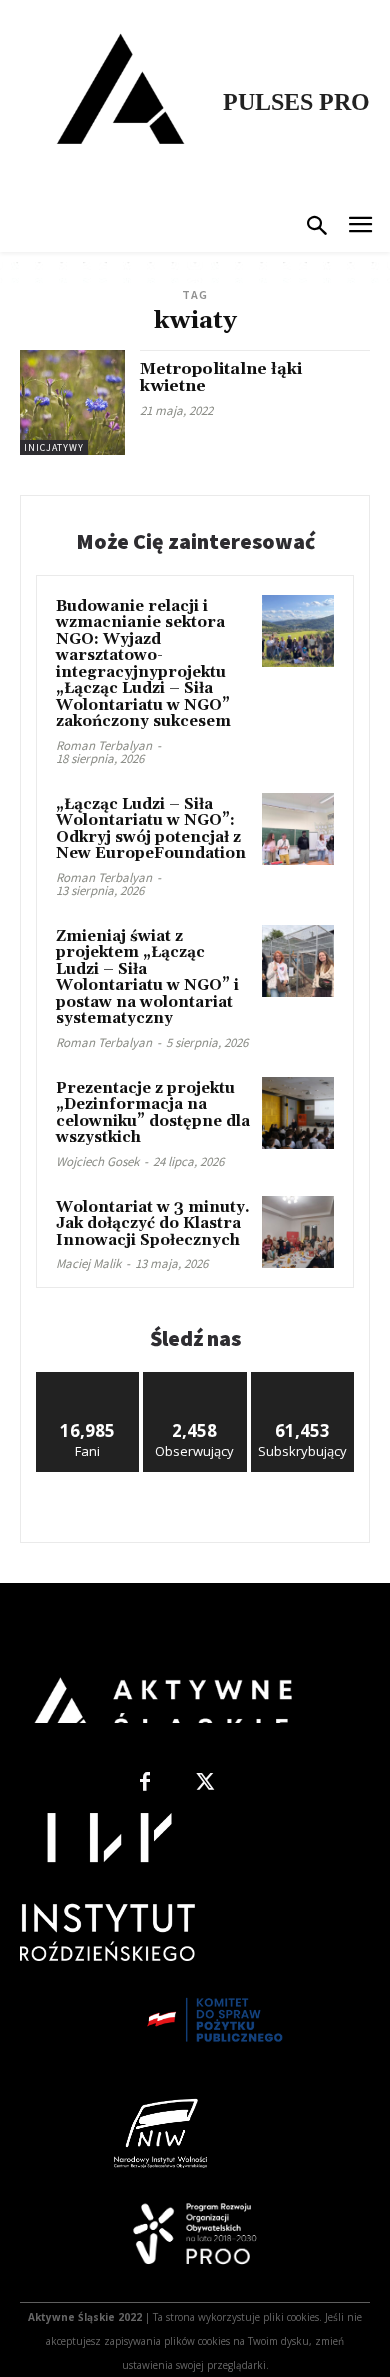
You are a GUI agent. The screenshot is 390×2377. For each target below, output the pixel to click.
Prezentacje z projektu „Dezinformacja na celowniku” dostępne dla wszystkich (153, 1113)
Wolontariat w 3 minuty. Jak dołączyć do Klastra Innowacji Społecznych (153, 1224)
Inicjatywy (54, 447)
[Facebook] (145, 1783)
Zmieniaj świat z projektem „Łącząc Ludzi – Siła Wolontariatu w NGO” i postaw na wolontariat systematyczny (147, 978)
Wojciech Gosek (97, 1161)
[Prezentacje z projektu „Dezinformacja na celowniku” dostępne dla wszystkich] (298, 1113)
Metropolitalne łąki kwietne (221, 378)
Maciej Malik (88, 1263)
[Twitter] (205, 1783)
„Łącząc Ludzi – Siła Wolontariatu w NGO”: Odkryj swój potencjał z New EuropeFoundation (151, 829)
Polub (88, 1379)
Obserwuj (195, 1379)
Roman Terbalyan (104, 745)
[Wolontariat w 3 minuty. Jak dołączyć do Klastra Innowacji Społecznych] (298, 1232)
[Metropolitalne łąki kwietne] (72, 402)
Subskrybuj (303, 1379)
